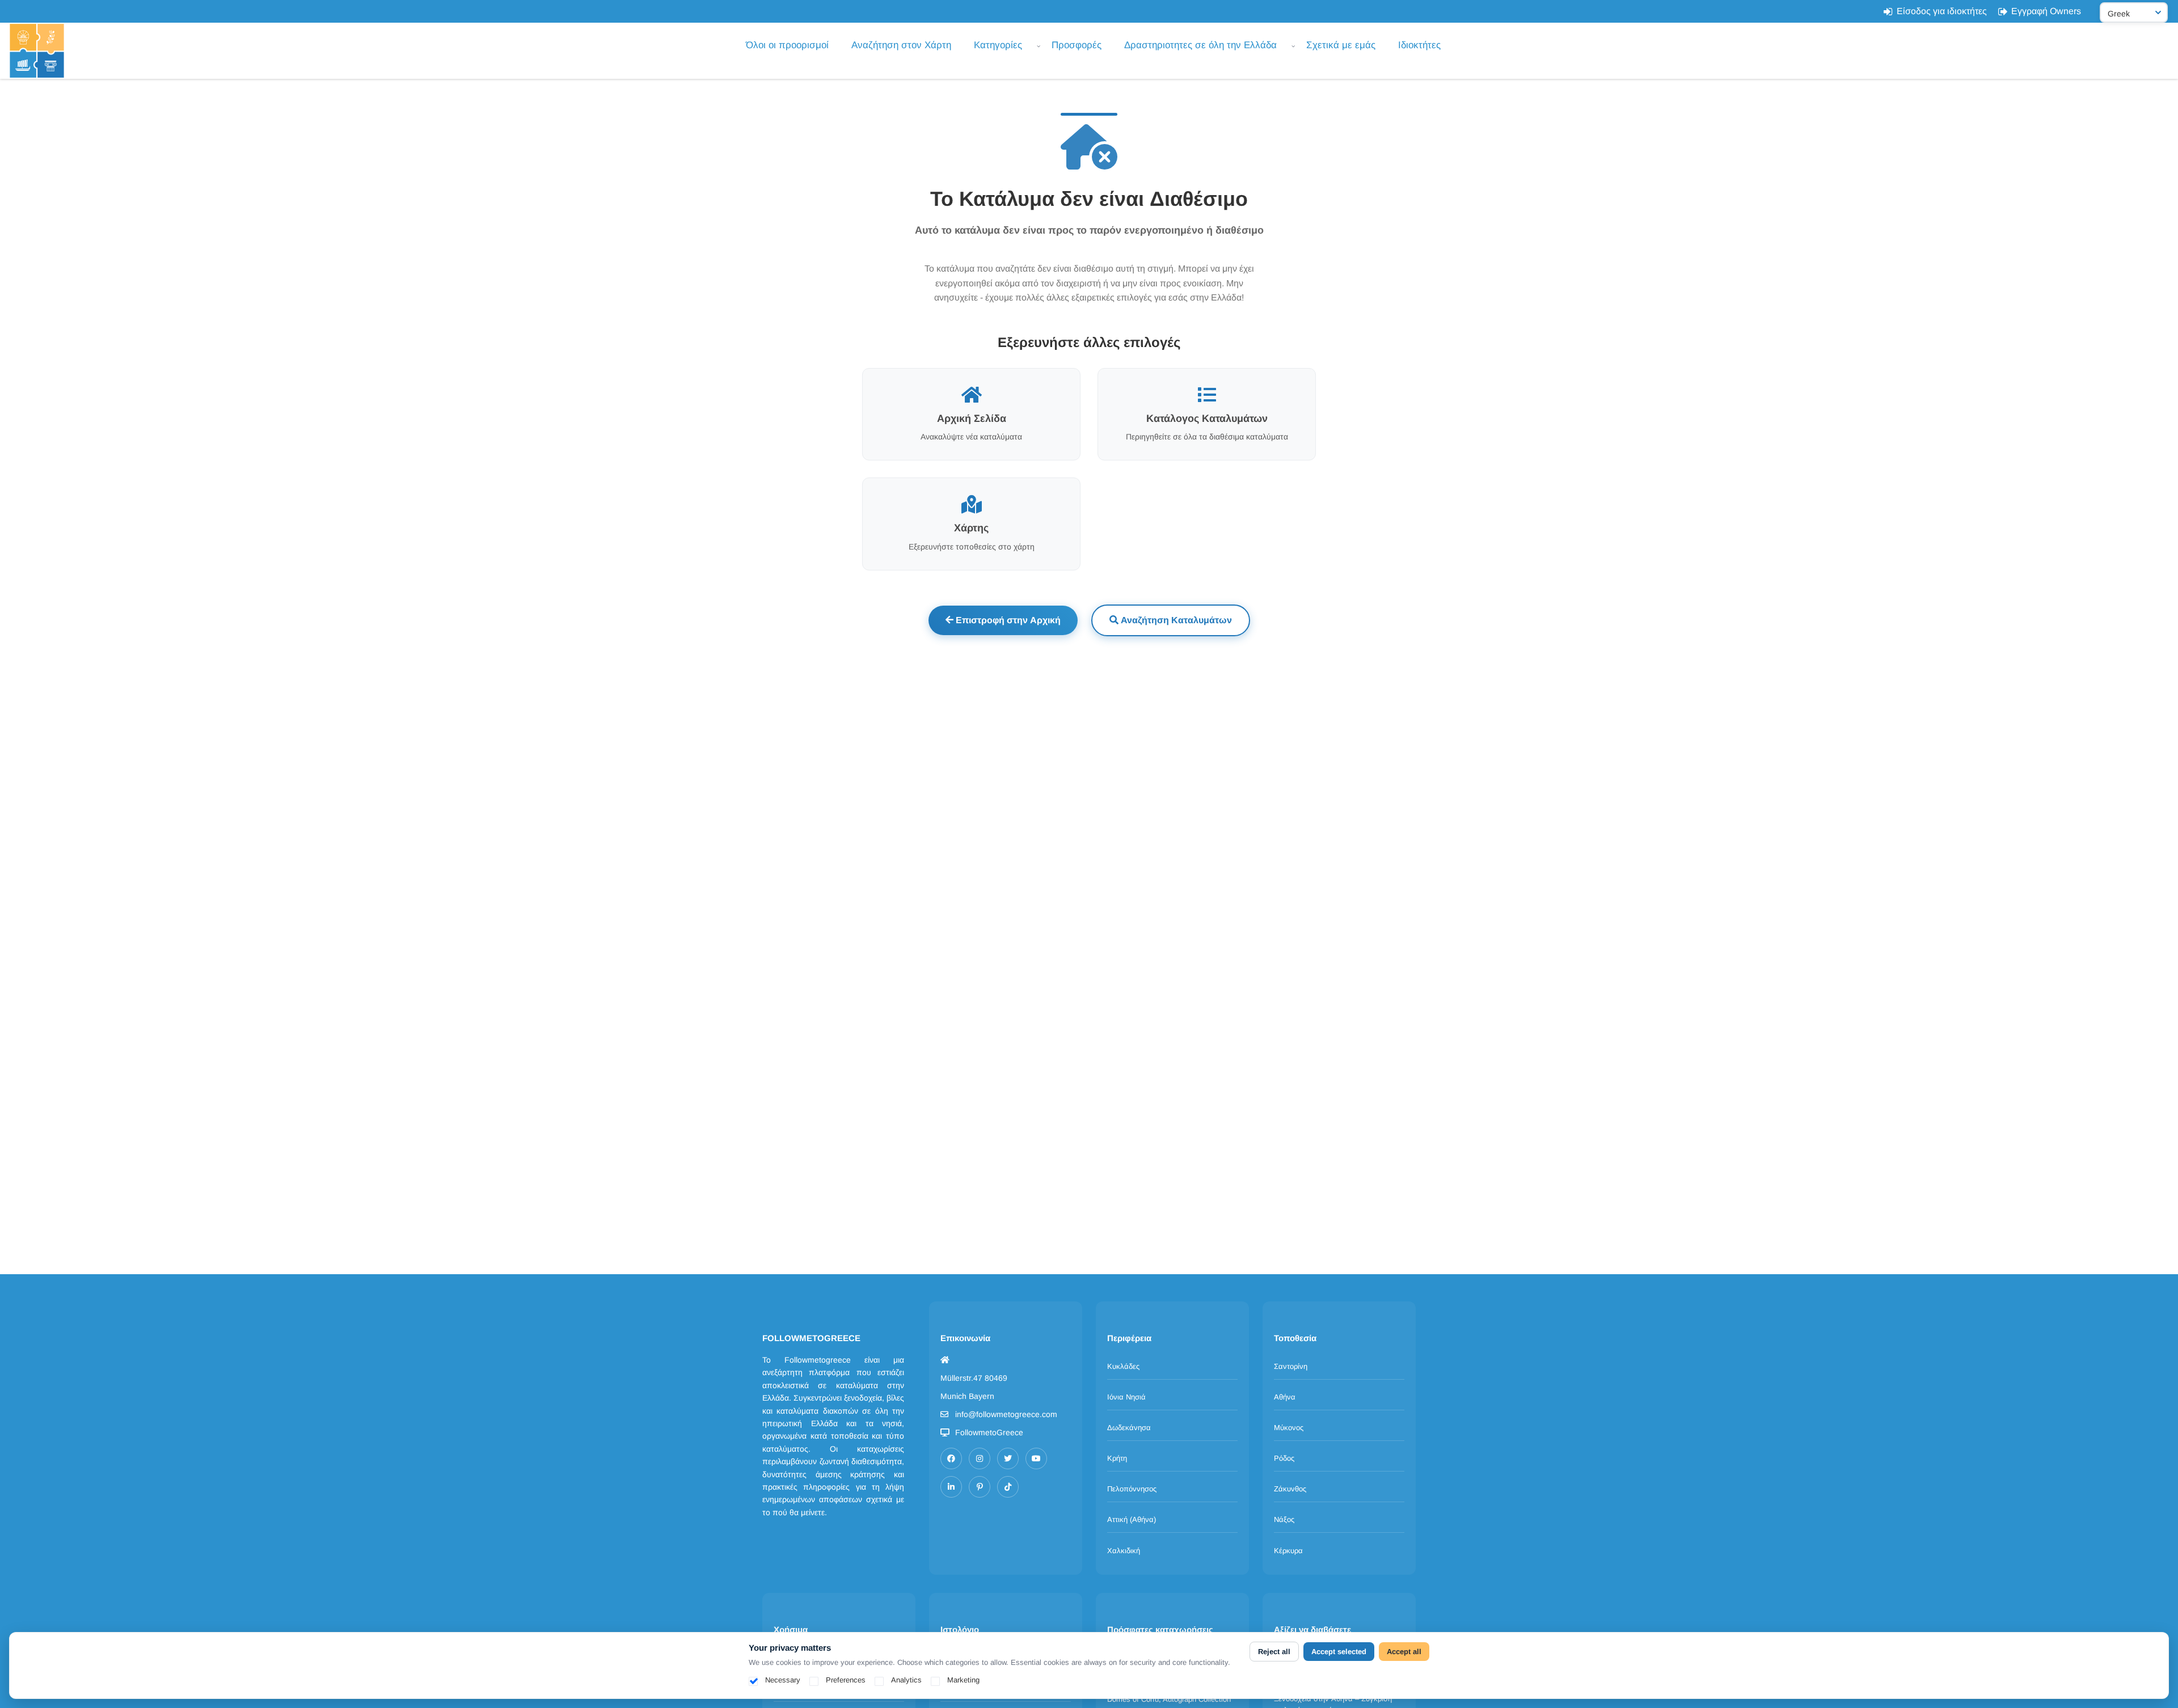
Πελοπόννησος (1132, 1489)
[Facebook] (951, 1458)
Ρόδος (1284, 1458)
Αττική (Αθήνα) (1132, 1519)
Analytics (906, 1680)
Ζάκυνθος (1290, 1489)
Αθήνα (1285, 1397)
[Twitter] (1008, 1458)
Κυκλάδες (1123, 1366)
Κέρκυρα (1288, 1551)
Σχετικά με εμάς (1341, 45)
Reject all (1274, 1652)
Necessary (783, 1680)
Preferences (846, 1680)
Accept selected (1339, 1652)
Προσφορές (1077, 45)
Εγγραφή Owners (2046, 11)
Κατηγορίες (998, 45)
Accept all (1404, 1652)
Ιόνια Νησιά (1126, 1397)
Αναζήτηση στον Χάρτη (901, 45)
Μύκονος (1289, 1428)
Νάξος (1284, 1519)
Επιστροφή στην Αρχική (1007, 620)
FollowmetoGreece (989, 1432)
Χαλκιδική (1124, 1551)
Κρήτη (1117, 1458)
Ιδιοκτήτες (1419, 45)
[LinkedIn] (951, 1487)
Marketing (963, 1680)
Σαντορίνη (1291, 1366)
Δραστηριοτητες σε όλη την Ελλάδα (1200, 45)
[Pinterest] (980, 1487)
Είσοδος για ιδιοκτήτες (1942, 11)
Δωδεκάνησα (1129, 1428)
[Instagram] (980, 1458)
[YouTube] (1036, 1458)
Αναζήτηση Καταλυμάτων (1175, 620)
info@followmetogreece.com (1006, 1414)
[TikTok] (1008, 1487)
